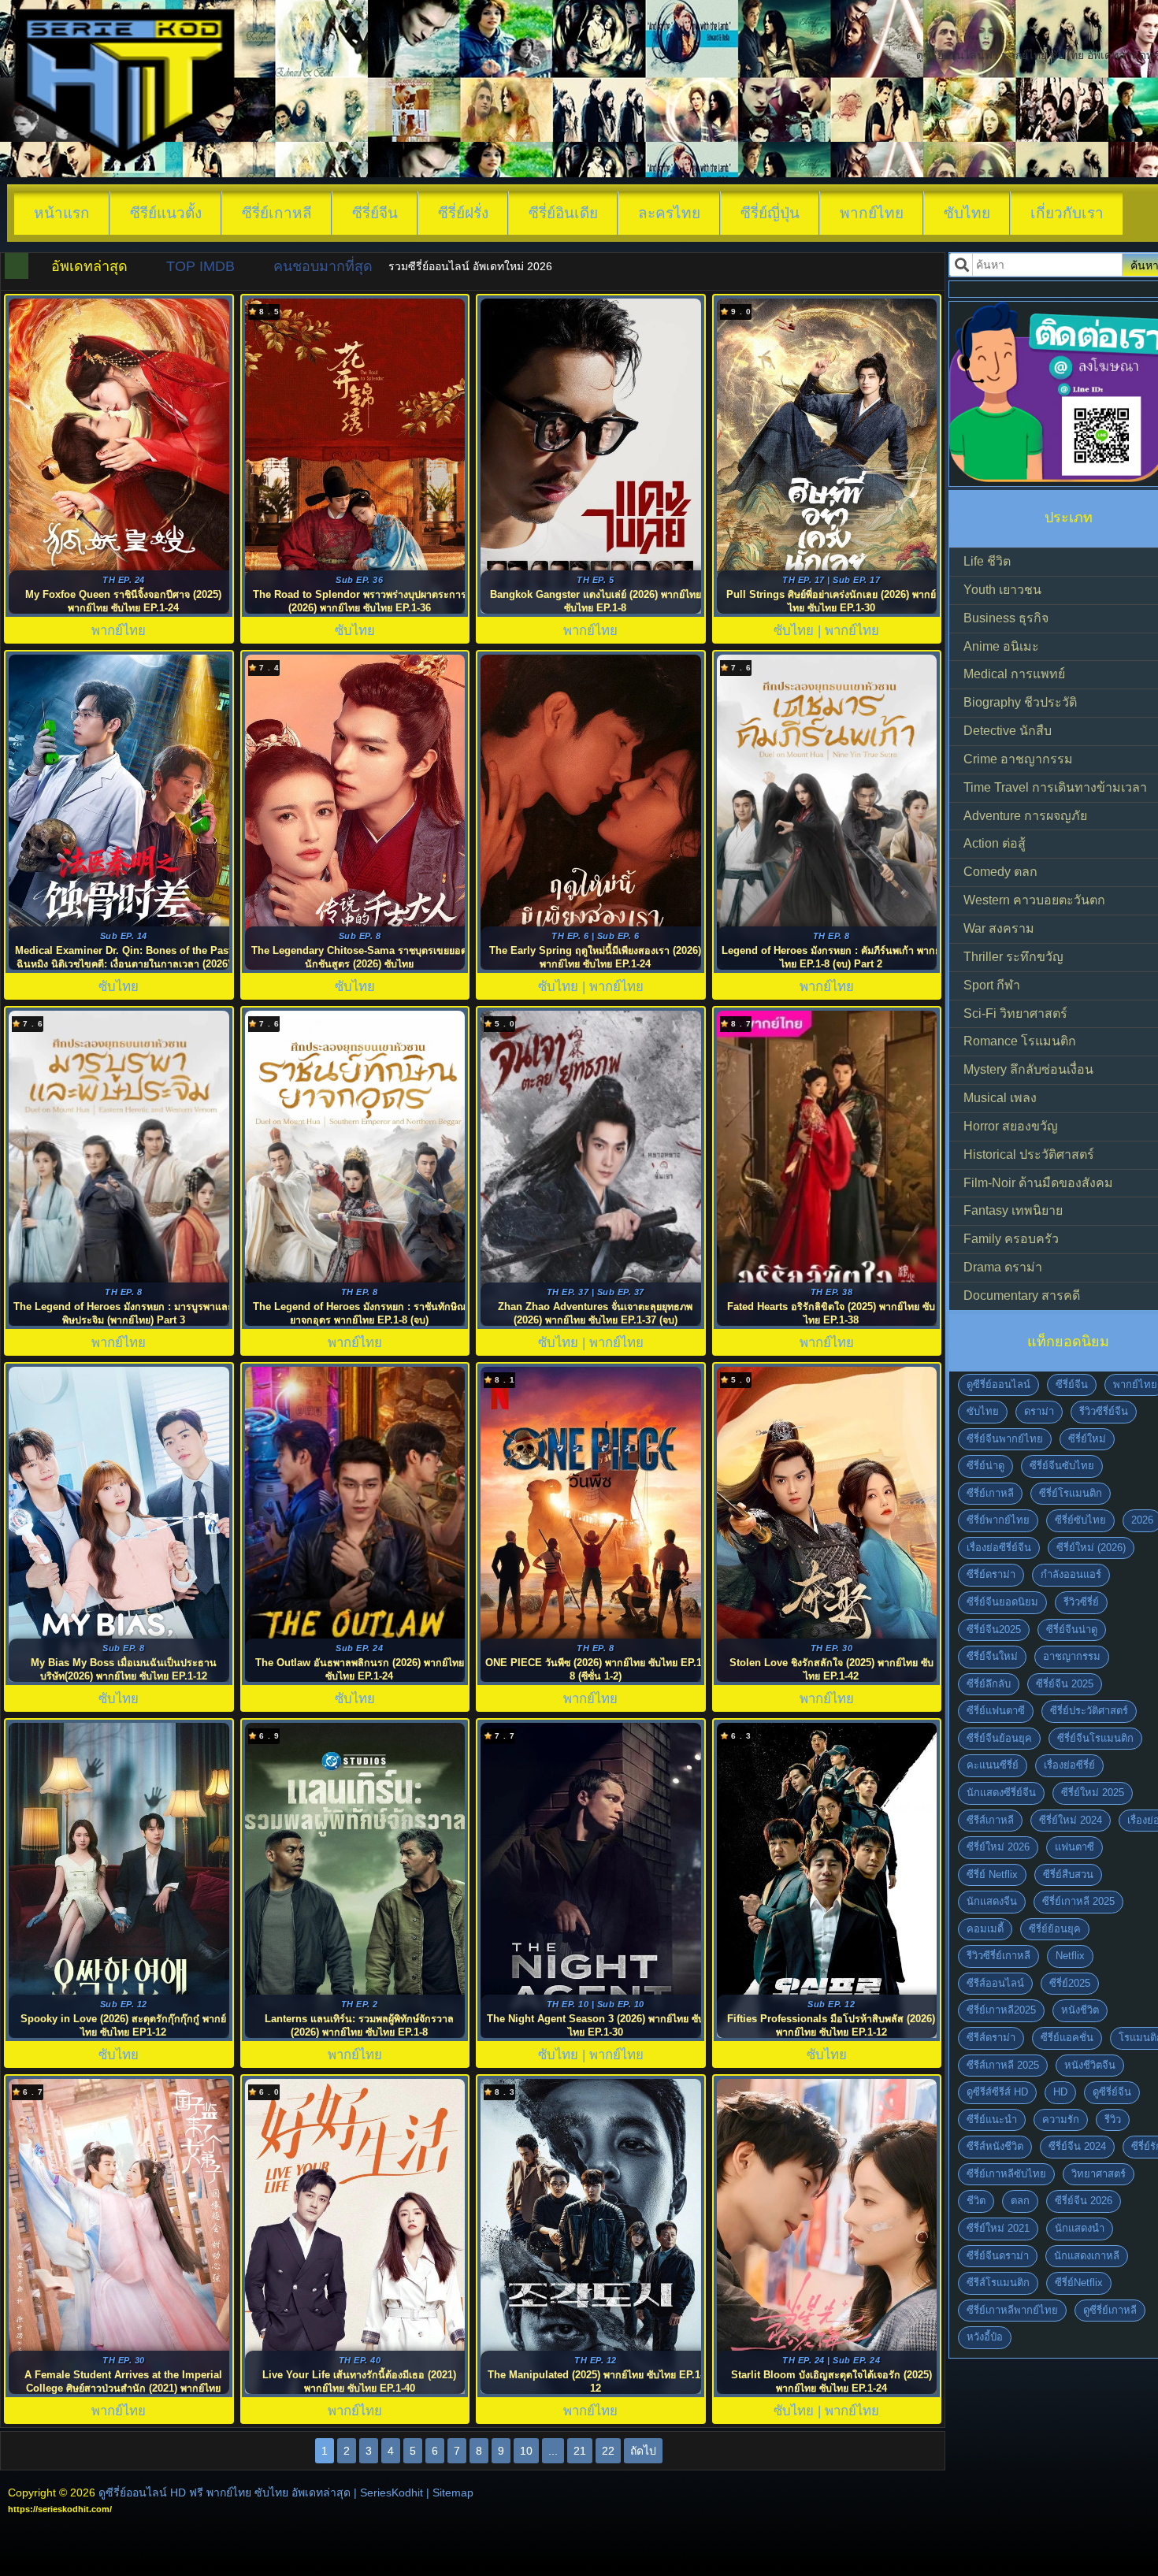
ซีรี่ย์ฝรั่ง (463, 213)
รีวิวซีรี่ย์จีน (1104, 1411)
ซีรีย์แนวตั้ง (166, 213)
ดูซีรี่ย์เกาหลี (1110, 2310)
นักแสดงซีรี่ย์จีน (1001, 1793)
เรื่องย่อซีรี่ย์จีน (999, 1548)
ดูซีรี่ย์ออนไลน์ (998, 1385)
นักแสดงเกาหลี (1087, 2256)
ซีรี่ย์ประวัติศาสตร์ (1089, 1711)
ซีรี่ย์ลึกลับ (989, 1684)
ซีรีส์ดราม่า (991, 2038)
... (553, 2451)
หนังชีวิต (1080, 2010)
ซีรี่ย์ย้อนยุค (1055, 1929)
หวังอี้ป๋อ (985, 2337)
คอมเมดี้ (985, 1929)
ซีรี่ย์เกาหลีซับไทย (1006, 2174)
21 (580, 2451)
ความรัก (1061, 2119)
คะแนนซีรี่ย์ (993, 1765)
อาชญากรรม (1072, 1656)
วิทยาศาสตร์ (1099, 2174)
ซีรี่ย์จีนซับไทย (1062, 1466)
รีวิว (1113, 2119)
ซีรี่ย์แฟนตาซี (996, 1711)
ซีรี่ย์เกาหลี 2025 (1078, 1901)
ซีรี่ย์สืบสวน (1068, 1874)
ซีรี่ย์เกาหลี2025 (1001, 2010)
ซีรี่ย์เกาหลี (277, 213)
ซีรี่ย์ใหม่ (1087, 1439)
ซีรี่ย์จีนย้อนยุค (999, 1738)
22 (608, 2451)
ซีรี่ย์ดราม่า (991, 1574)
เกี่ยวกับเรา (1067, 213)
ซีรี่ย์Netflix (1079, 2283)
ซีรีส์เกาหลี (990, 1820)
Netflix (1070, 1956)
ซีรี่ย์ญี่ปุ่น (770, 213)
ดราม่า (1039, 1411)
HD (1060, 2092)
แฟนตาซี (1074, 1847)
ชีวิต (976, 2201)
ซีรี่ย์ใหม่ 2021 (998, 2228)
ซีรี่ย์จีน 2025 (1065, 1684)
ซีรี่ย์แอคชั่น (1067, 2038)
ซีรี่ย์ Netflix (992, 1874)
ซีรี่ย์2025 (1070, 1983)
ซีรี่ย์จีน (375, 213)
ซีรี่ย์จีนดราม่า (998, 2256)
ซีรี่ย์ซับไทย (1080, 1520)
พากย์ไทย (872, 213)
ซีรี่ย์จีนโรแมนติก (1095, 1738)
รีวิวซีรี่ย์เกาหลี (998, 1956)
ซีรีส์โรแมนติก (998, 2283)
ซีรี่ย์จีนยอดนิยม (1002, 1602)
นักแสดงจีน (992, 1901)
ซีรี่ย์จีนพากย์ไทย (1005, 1439)
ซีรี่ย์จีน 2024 (1077, 2146)
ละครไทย (669, 213)
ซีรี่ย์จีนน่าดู (1072, 1629)
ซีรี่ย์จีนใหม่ (992, 1656)
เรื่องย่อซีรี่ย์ (1069, 1765)
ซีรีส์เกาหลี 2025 (1003, 2065)
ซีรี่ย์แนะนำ (992, 2119)
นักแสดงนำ (1080, 2228)
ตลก (1020, 2201)
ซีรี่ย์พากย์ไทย (998, 1520)
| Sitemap (450, 2492)
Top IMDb (200, 266)
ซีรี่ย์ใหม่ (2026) (1091, 1548)
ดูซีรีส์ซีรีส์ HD (997, 2092)
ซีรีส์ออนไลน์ (995, 1983)
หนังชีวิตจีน (1090, 2065)
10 (526, 2451)
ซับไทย (967, 213)
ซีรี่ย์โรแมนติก (1071, 1493)
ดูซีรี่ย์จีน (1112, 2092)
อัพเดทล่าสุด (89, 266)
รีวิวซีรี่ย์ (1081, 1602)
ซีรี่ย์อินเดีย (563, 213)
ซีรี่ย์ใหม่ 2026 (998, 1847)
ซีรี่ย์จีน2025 (994, 1629)
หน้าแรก (62, 213)
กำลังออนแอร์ (1071, 1574)
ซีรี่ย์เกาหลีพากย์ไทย (1012, 2310)
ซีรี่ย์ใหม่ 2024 (1071, 1820)
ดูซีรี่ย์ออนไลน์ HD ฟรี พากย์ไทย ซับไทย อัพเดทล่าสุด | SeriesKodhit (261, 2492)
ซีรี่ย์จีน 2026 (1084, 2201)
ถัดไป (643, 2451)
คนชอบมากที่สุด (323, 266)
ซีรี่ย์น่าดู (985, 1466)
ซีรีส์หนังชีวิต (995, 2146)
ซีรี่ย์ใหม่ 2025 (1093, 1793)
